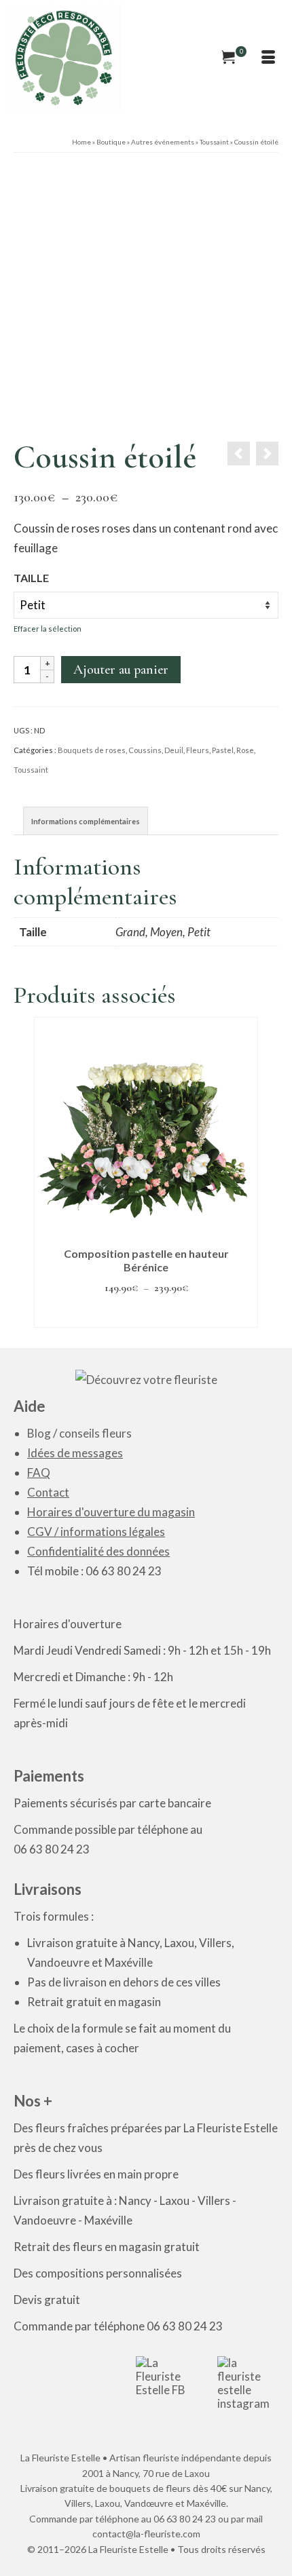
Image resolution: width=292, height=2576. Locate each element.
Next (246, 1173)
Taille (31, 578)
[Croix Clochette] (239, 454)
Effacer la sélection (48, 629)
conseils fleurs (95, 1433)
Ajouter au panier (121, 670)
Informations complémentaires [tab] (86, 821)
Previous (46, 1173)
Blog (39, 1433)
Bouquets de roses (92, 750)
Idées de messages (75, 1453)
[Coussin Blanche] (267, 454)
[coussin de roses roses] (146, 297)
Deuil (174, 750)
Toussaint (31, 770)
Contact (48, 1492)
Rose (245, 750)
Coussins (145, 750)
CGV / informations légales (96, 1532)
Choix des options (146, 1314)
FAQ (39, 1473)
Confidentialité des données (98, 1551)
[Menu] (268, 58)
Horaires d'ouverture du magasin (111, 1512)
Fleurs (198, 750)
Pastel (223, 750)
